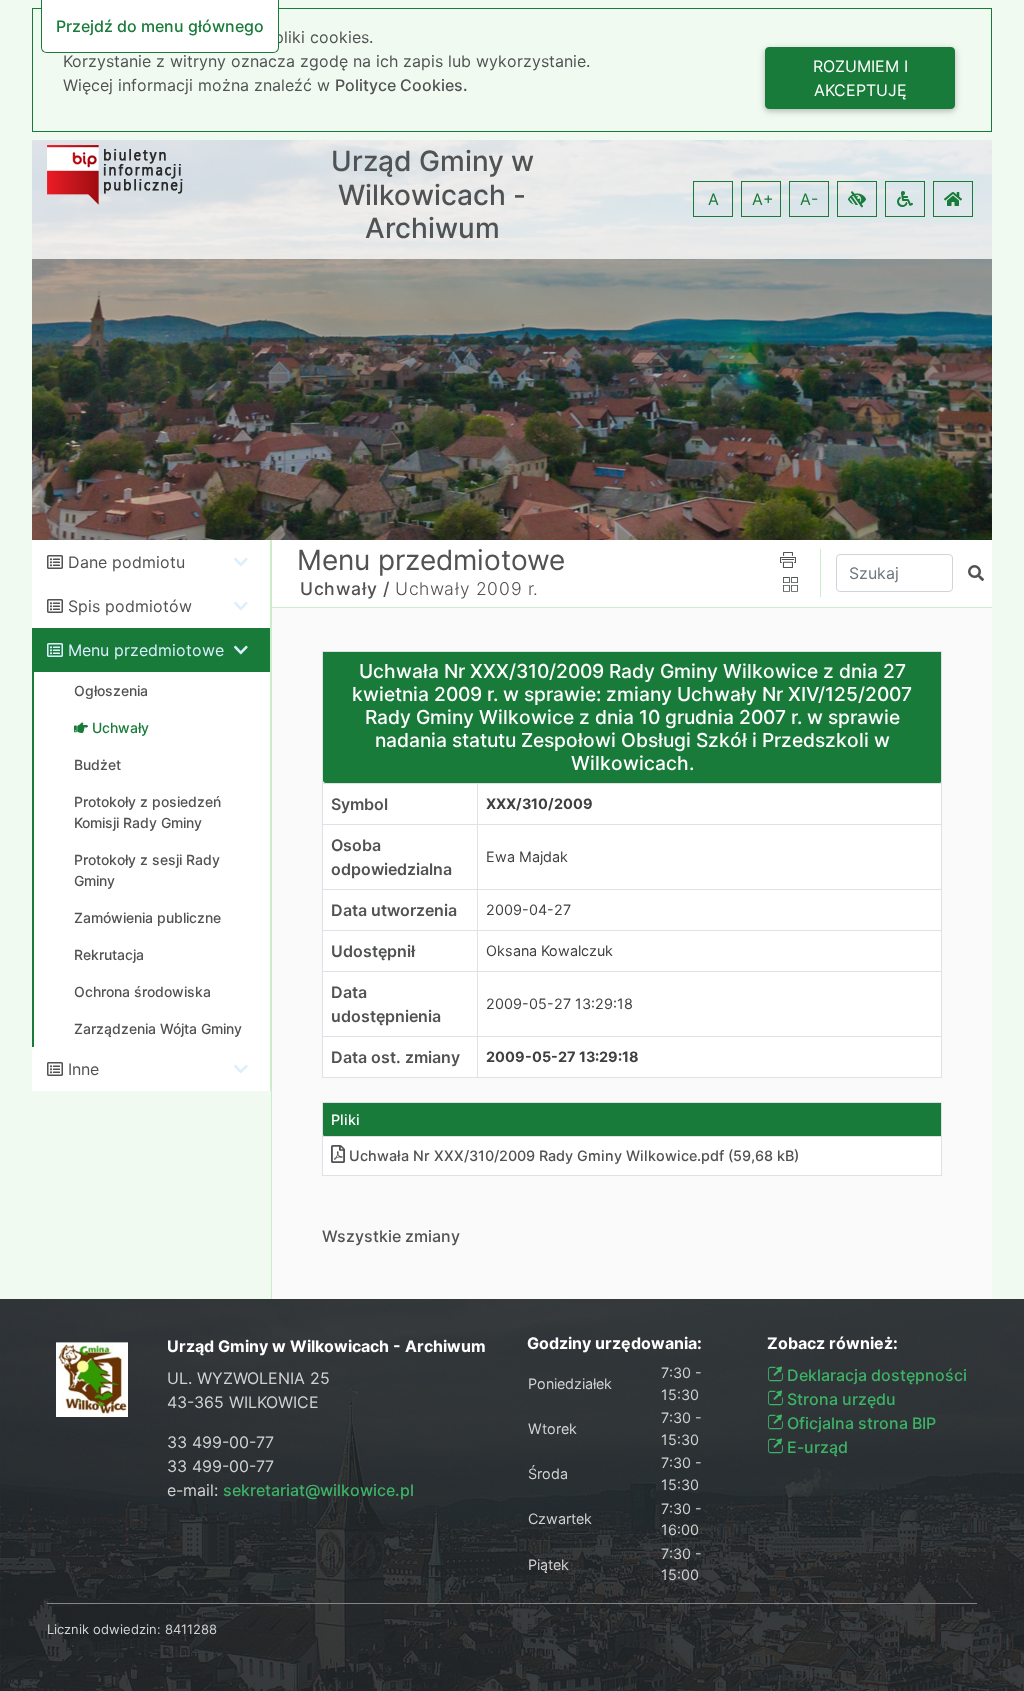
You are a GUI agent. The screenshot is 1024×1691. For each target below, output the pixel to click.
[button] (857, 199)
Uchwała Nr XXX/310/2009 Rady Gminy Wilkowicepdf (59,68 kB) (574, 1155)
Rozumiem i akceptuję (860, 78)
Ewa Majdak (527, 856)
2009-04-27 (528, 909)
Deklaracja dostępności (875, 1375)
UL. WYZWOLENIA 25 (248, 1378)
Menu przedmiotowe (146, 650)
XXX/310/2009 (539, 803)
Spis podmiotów (130, 606)
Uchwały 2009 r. (467, 588)
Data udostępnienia (386, 1004)
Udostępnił (373, 951)
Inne (83, 1069)
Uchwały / (344, 588)
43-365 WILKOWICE (243, 1402)
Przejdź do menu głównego (160, 26)
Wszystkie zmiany (391, 1236)
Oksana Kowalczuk (549, 950)
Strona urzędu (839, 1399)
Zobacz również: (832, 1343)
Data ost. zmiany (395, 1057)
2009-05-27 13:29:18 (559, 1003)
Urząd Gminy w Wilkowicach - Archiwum (432, 195)
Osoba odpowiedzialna (391, 857)
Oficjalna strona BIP (859, 1423)
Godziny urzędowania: (614, 1343)
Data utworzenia (394, 910)
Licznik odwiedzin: (104, 1629)
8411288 (191, 1629)
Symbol (359, 804)
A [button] (713, 199)
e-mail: (290, 1490)
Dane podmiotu (126, 562)
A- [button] (809, 199)
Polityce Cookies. (401, 85)
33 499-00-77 (220, 1442)
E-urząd (815, 1447)
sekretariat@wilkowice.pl (318, 1490)
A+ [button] (763, 199)
